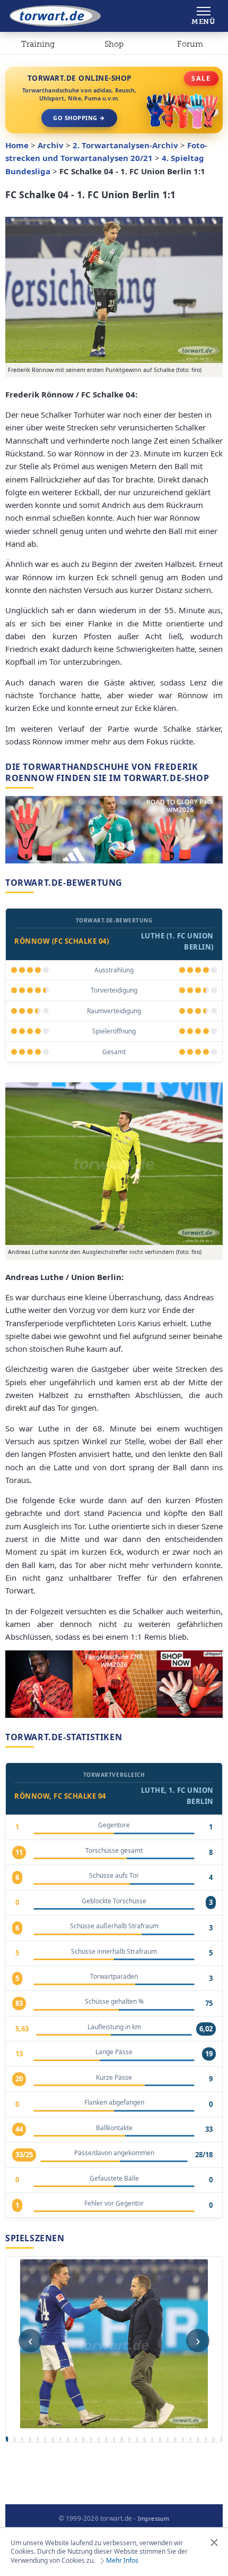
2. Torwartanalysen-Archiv (125, 145)
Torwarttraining (38, 46)
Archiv (51, 145)
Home (17, 145)
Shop (114, 44)
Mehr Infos (122, 2561)
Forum (190, 44)
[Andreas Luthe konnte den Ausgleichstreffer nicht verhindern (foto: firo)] (114, 1164)
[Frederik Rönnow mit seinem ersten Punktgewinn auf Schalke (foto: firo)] (114, 290)
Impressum (154, 2519)
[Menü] (203, 16)
